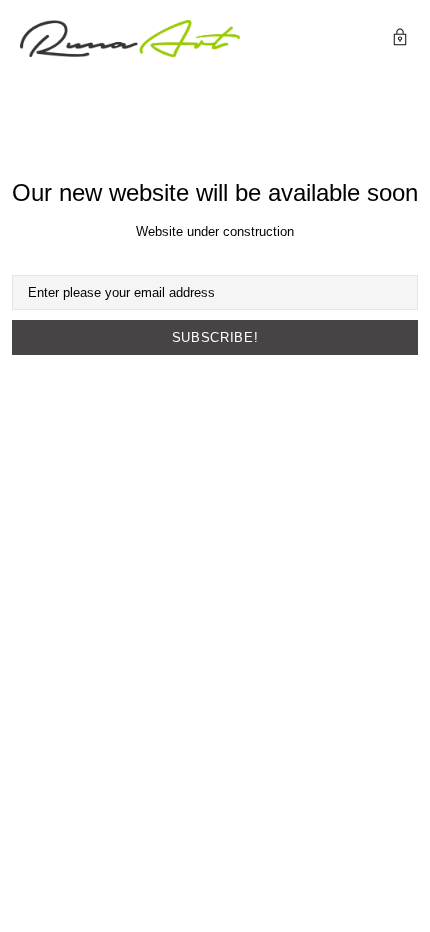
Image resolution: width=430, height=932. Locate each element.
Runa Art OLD (130, 38)
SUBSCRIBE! (215, 337)
